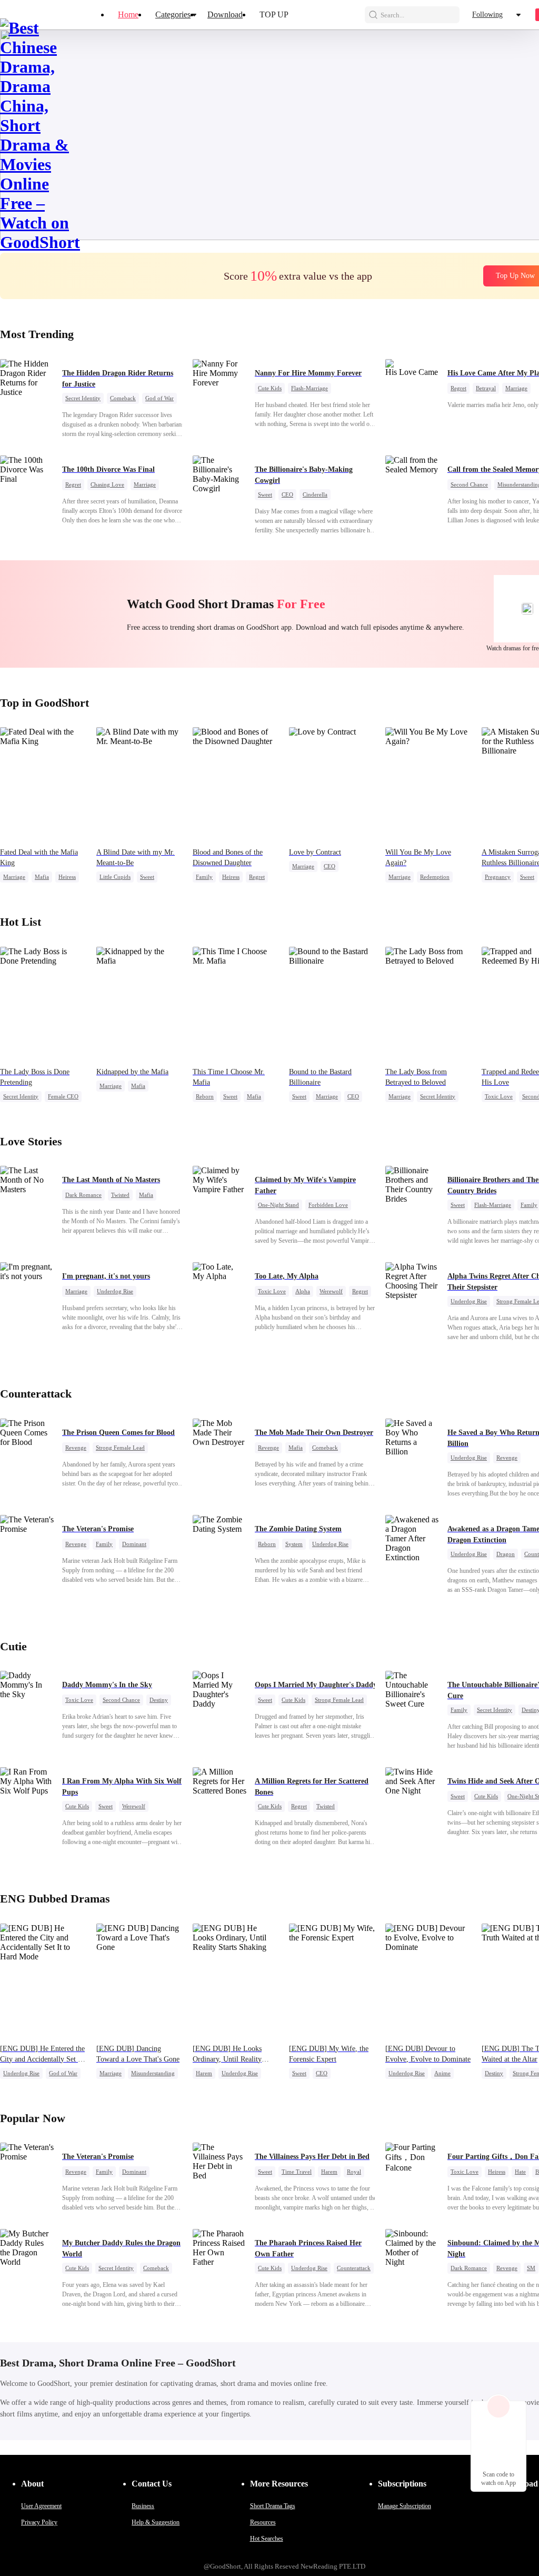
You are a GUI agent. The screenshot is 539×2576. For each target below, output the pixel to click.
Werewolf (331, 1291)
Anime (442, 2073)
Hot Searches (267, 2539)
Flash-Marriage (310, 388)
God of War (159, 398)
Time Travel (297, 2172)
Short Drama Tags (273, 2506)
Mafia (42, 877)
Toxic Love (499, 1096)
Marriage (516, 388)
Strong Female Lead (120, 1448)
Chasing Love (107, 484)
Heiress (67, 877)
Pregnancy (498, 877)
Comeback (123, 398)
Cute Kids (270, 388)
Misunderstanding (153, 2073)
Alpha (303, 1291)
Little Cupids (115, 877)
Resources (263, 2522)
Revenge (76, 1448)
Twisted (120, 1195)
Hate (520, 2172)
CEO (287, 494)
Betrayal (486, 388)
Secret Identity (83, 398)
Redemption (435, 877)
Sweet (265, 494)
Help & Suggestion (156, 2522)
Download (225, 14)
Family (204, 877)
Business (143, 2506)
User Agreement (41, 2506)
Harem (204, 2073)
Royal (354, 2172)
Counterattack (354, 2268)
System (294, 1544)
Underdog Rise (115, 1291)
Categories (173, 14)
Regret (458, 388)
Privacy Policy (39, 2522)
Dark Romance (83, 1195)
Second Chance (469, 484)
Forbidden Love (328, 1205)
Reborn (205, 1096)
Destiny (159, 1700)
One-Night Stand (278, 1205)
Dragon (506, 1554)
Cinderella (315, 494)
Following (487, 14)
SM (531, 2268)
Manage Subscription (405, 2506)
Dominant (134, 1544)
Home (128, 14)
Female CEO (63, 1096)
